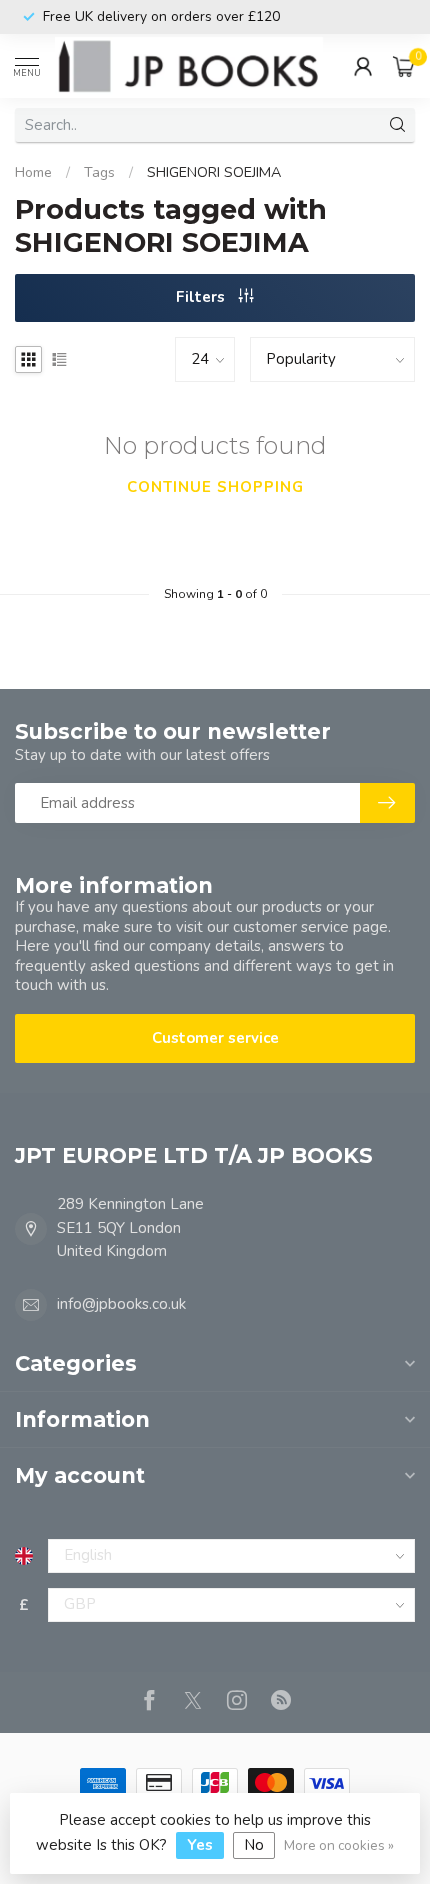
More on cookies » (339, 1845)
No (254, 1845)
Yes (200, 1845)
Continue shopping (215, 487)
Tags (99, 172)
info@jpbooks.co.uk (121, 1304)
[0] (404, 66)
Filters (202, 297)
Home (33, 172)
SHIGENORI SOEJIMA (214, 172)
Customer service (215, 1038)
